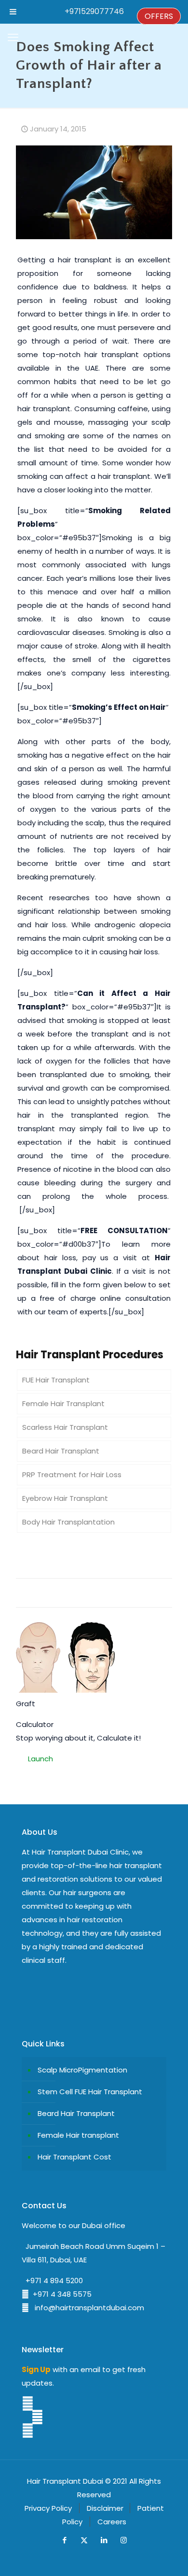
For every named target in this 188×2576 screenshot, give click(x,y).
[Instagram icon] (124, 2540)
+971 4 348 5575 (60, 2294)
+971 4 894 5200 (52, 2281)
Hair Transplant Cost (74, 2157)
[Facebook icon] (64, 2540)
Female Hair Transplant (63, 1403)
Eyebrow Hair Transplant (65, 1498)
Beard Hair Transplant (61, 1451)
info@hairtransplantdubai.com (87, 2308)
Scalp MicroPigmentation (82, 2070)
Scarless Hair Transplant (65, 1427)
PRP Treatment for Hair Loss (72, 1475)
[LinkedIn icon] (104, 2540)
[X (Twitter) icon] (84, 2540)
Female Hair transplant (78, 2135)
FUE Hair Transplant (56, 1380)
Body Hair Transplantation (68, 1522)
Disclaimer (105, 2508)
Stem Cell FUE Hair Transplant (90, 2092)
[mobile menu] (13, 38)
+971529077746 (94, 11)
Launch (40, 1759)
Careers (112, 2522)
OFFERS (159, 16)
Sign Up (36, 2369)
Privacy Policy (48, 2508)
